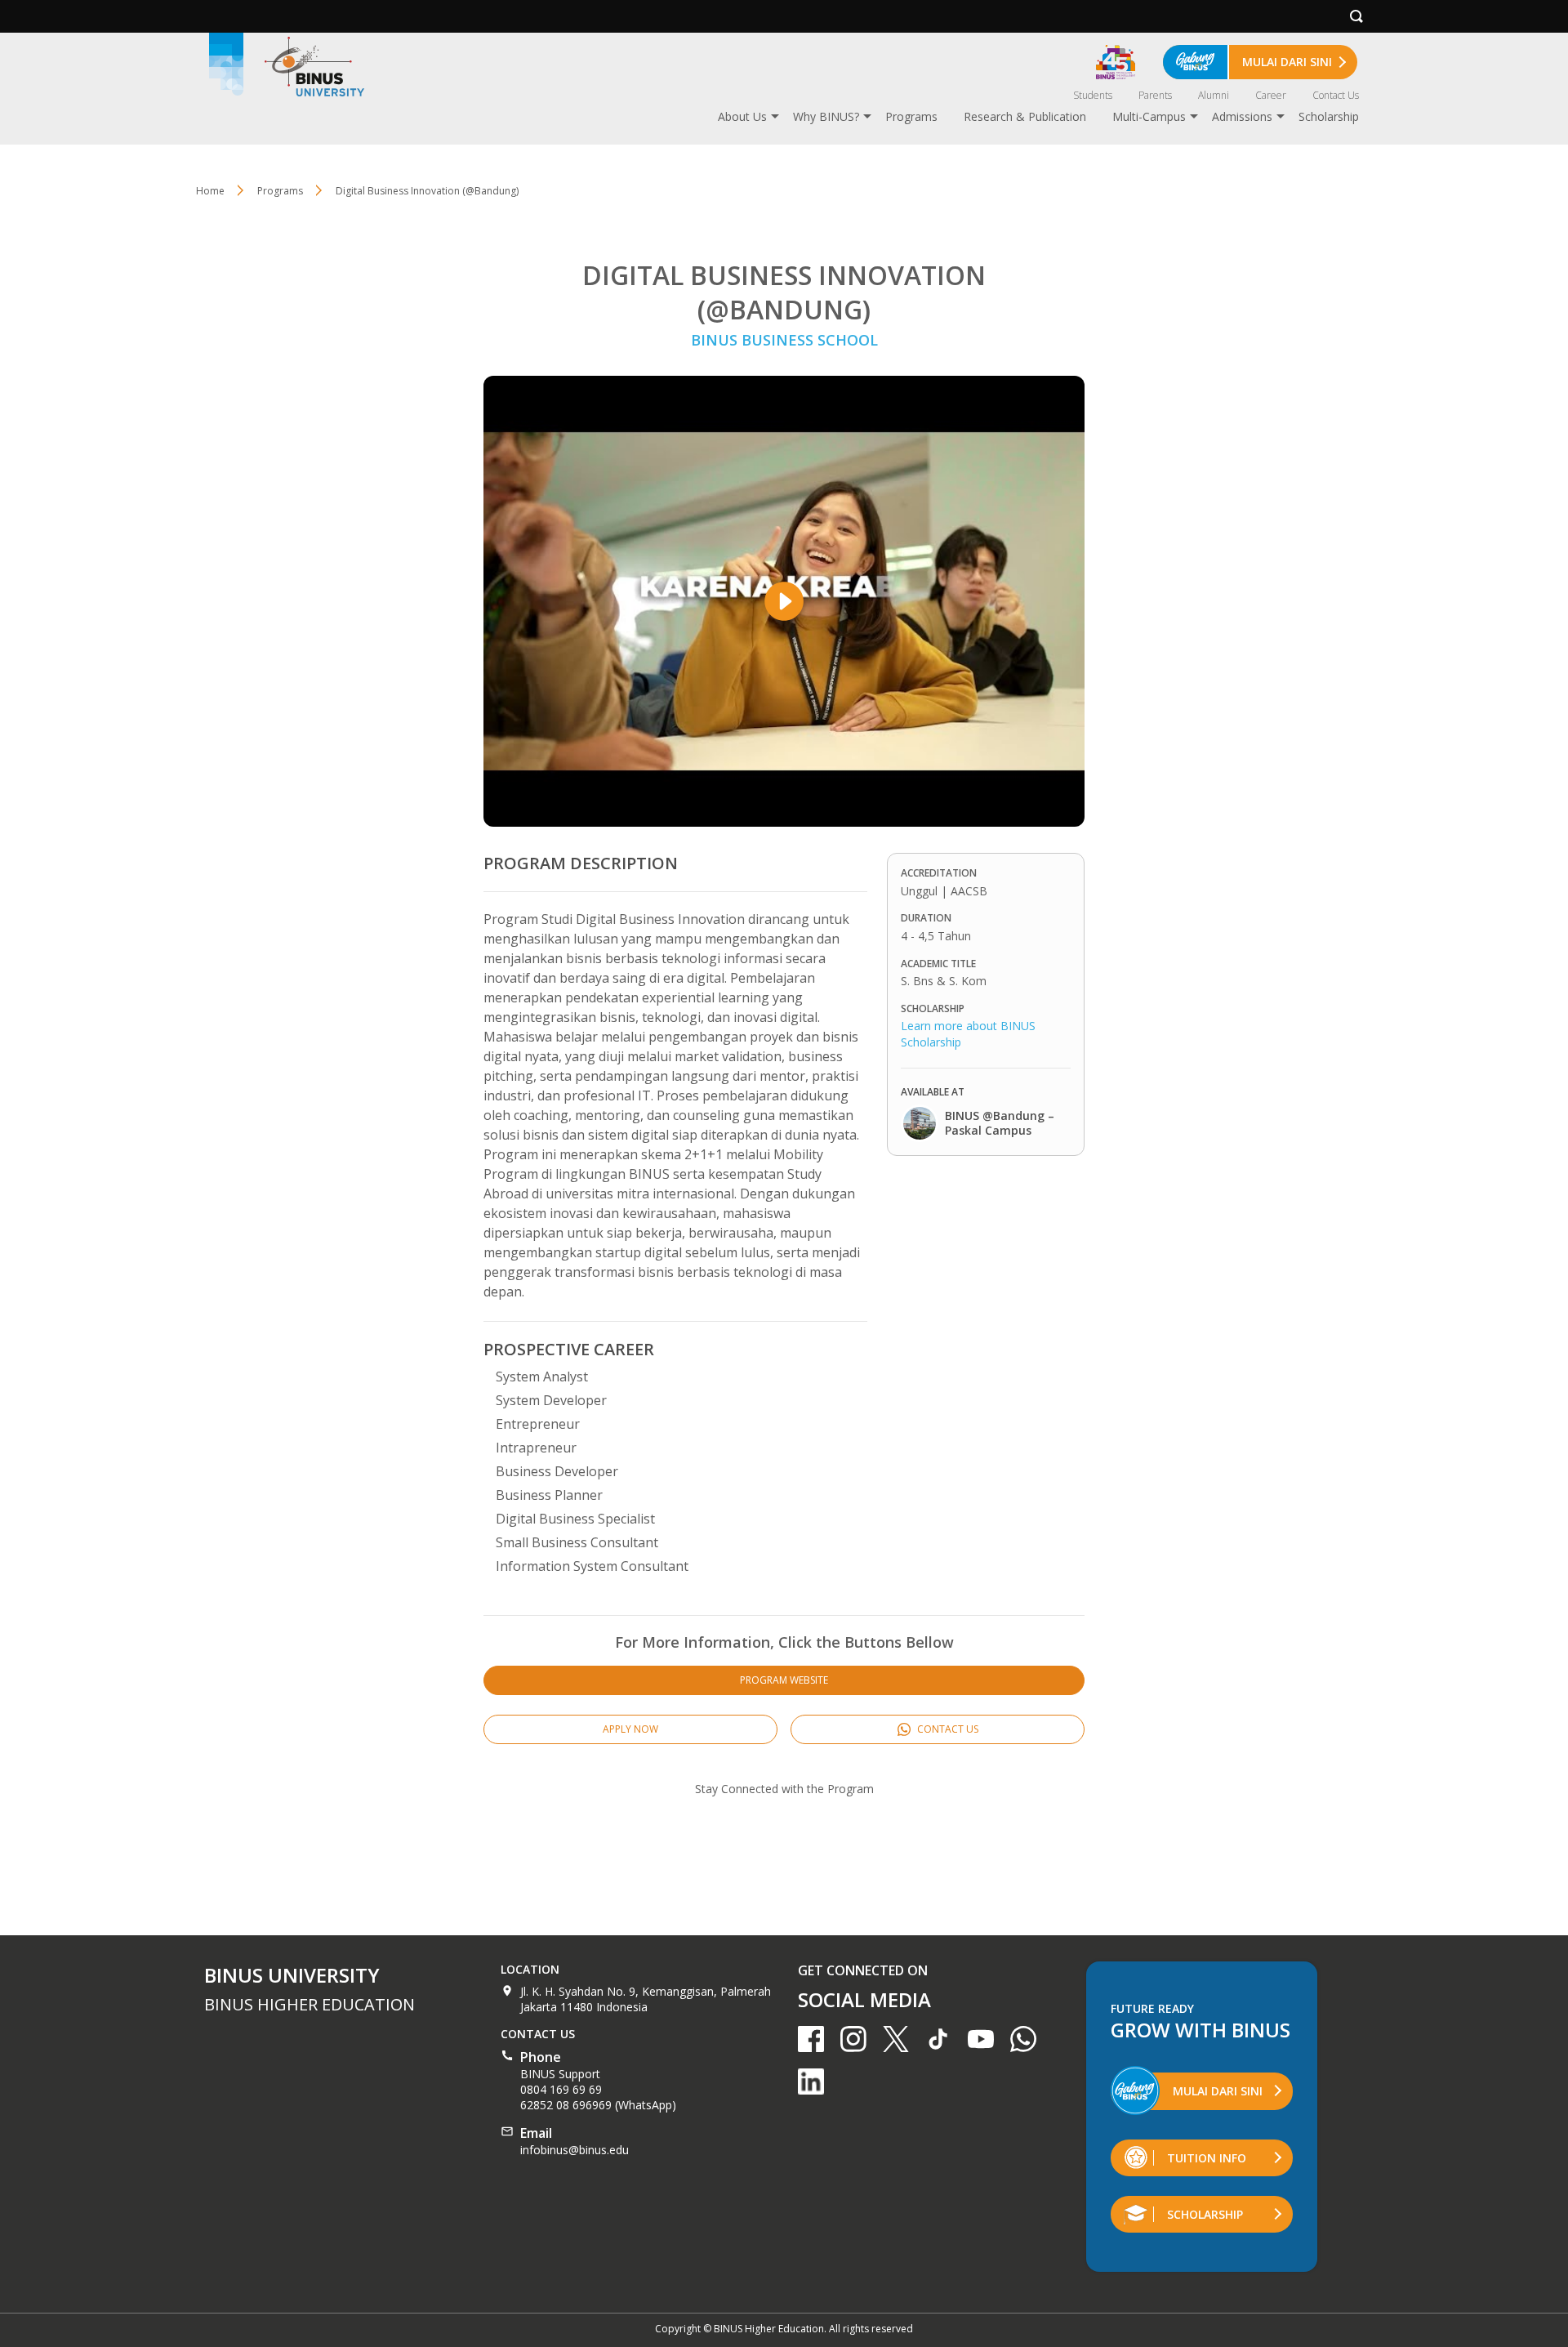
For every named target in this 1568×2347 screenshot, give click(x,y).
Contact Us (1336, 95)
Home (210, 191)
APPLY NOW (630, 1729)
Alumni (1214, 95)
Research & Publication (1025, 116)
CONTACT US (947, 1729)
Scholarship (1329, 116)
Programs (911, 116)
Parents (1155, 95)
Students (1093, 95)
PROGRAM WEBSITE (784, 1680)
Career (1271, 95)
